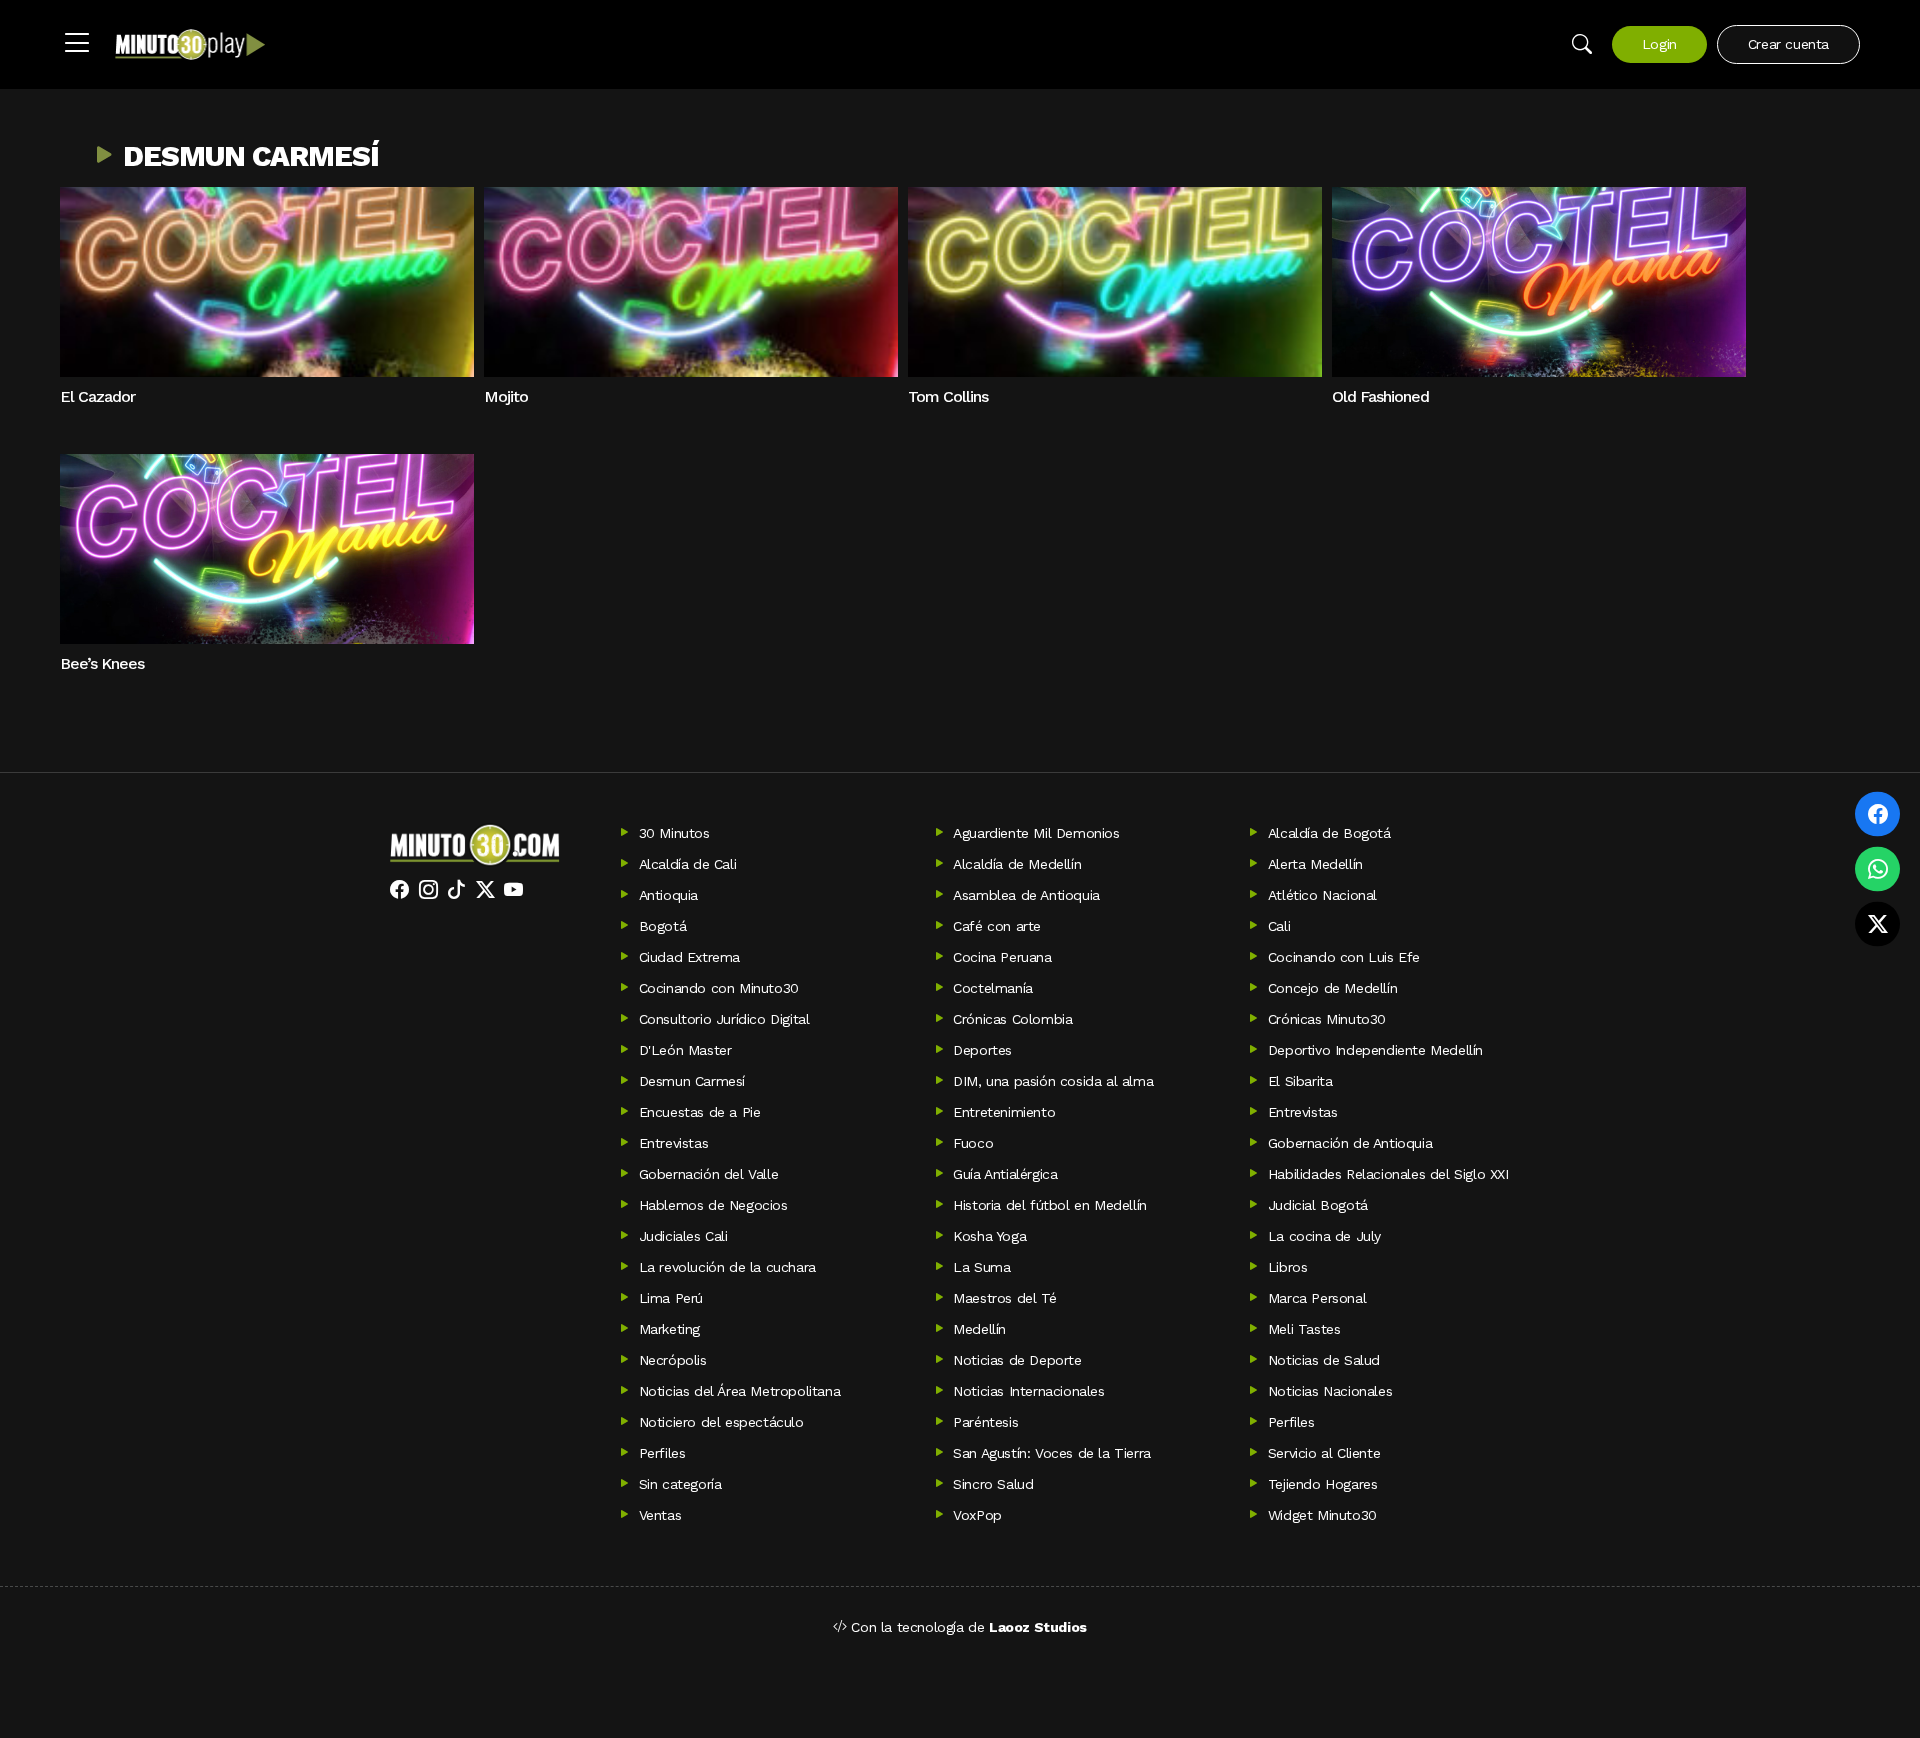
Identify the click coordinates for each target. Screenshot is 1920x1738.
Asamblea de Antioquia (1026, 895)
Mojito (506, 396)
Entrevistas (1303, 1112)
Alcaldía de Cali (688, 864)
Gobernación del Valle (709, 1174)
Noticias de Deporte (1017, 1360)
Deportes (982, 1050)
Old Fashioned (1380, 396)
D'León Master (685, 1050)
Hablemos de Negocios (713, 1205)
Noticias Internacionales (1028, 1391)
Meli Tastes (1304, 1329)
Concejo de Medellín (1332, 988)
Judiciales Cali (683, 1236)
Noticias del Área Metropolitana (740, 1391)
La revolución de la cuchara (727, 1267)
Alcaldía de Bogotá (1329, 833)
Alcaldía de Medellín (1017, 864)
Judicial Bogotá (1318, 1205)
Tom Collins (948, 396)
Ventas (660, 1515)
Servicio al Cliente (1324, 1453)
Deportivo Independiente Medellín (1375, 1050)
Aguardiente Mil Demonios (1036, 833)
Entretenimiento (1004, 1112)
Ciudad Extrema (689, 957)
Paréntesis (985, 1422)
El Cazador (97, 396)
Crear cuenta (1788, 44)
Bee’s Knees (102, 663)
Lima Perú (671, 1298)
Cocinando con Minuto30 (719, 988)
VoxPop (977, 1515)
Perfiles (1291, 1422)
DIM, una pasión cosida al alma (1053, 1081)
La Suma (981, 1267)
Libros (1288, 1267)
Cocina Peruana (1002, 957)
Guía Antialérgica (1005, 1174)
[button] (77, 44)
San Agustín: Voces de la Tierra (1052, 1453)
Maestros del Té (1004, 1298)
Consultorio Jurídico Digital (724, 1019)
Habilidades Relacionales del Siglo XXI (1388, 1174)
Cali (1279, 926)
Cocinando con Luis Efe (1344, 957)
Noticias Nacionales (1330, 1391)
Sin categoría (680, 1484)
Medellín (979, 1329)
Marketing (669, 1329)
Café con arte (997, 926)
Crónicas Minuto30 (1327, 1019)
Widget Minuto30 (1322, 1515)
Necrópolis (673, 1360)
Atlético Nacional (1322, 895)
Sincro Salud (993, 1484)
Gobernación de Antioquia (1350, 1143)
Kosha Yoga (989, 1236)
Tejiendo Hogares (1323, 1484)
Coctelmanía (993, 988)
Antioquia (668, 895)
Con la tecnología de (967, 1627)
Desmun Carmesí (251, 156)
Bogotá (663, 926)
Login (1659, 44)
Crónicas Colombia (1012, 1019)
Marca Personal (1317, 1298)
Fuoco (973, 1143)
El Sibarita (1300, 1081)
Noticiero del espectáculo (721, 1422)
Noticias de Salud (1324, 1360)
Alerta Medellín (1315, 864)
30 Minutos (674, 833)
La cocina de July (1324, 1236)
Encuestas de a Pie (700, 1112)
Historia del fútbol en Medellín (1050, 1205)
